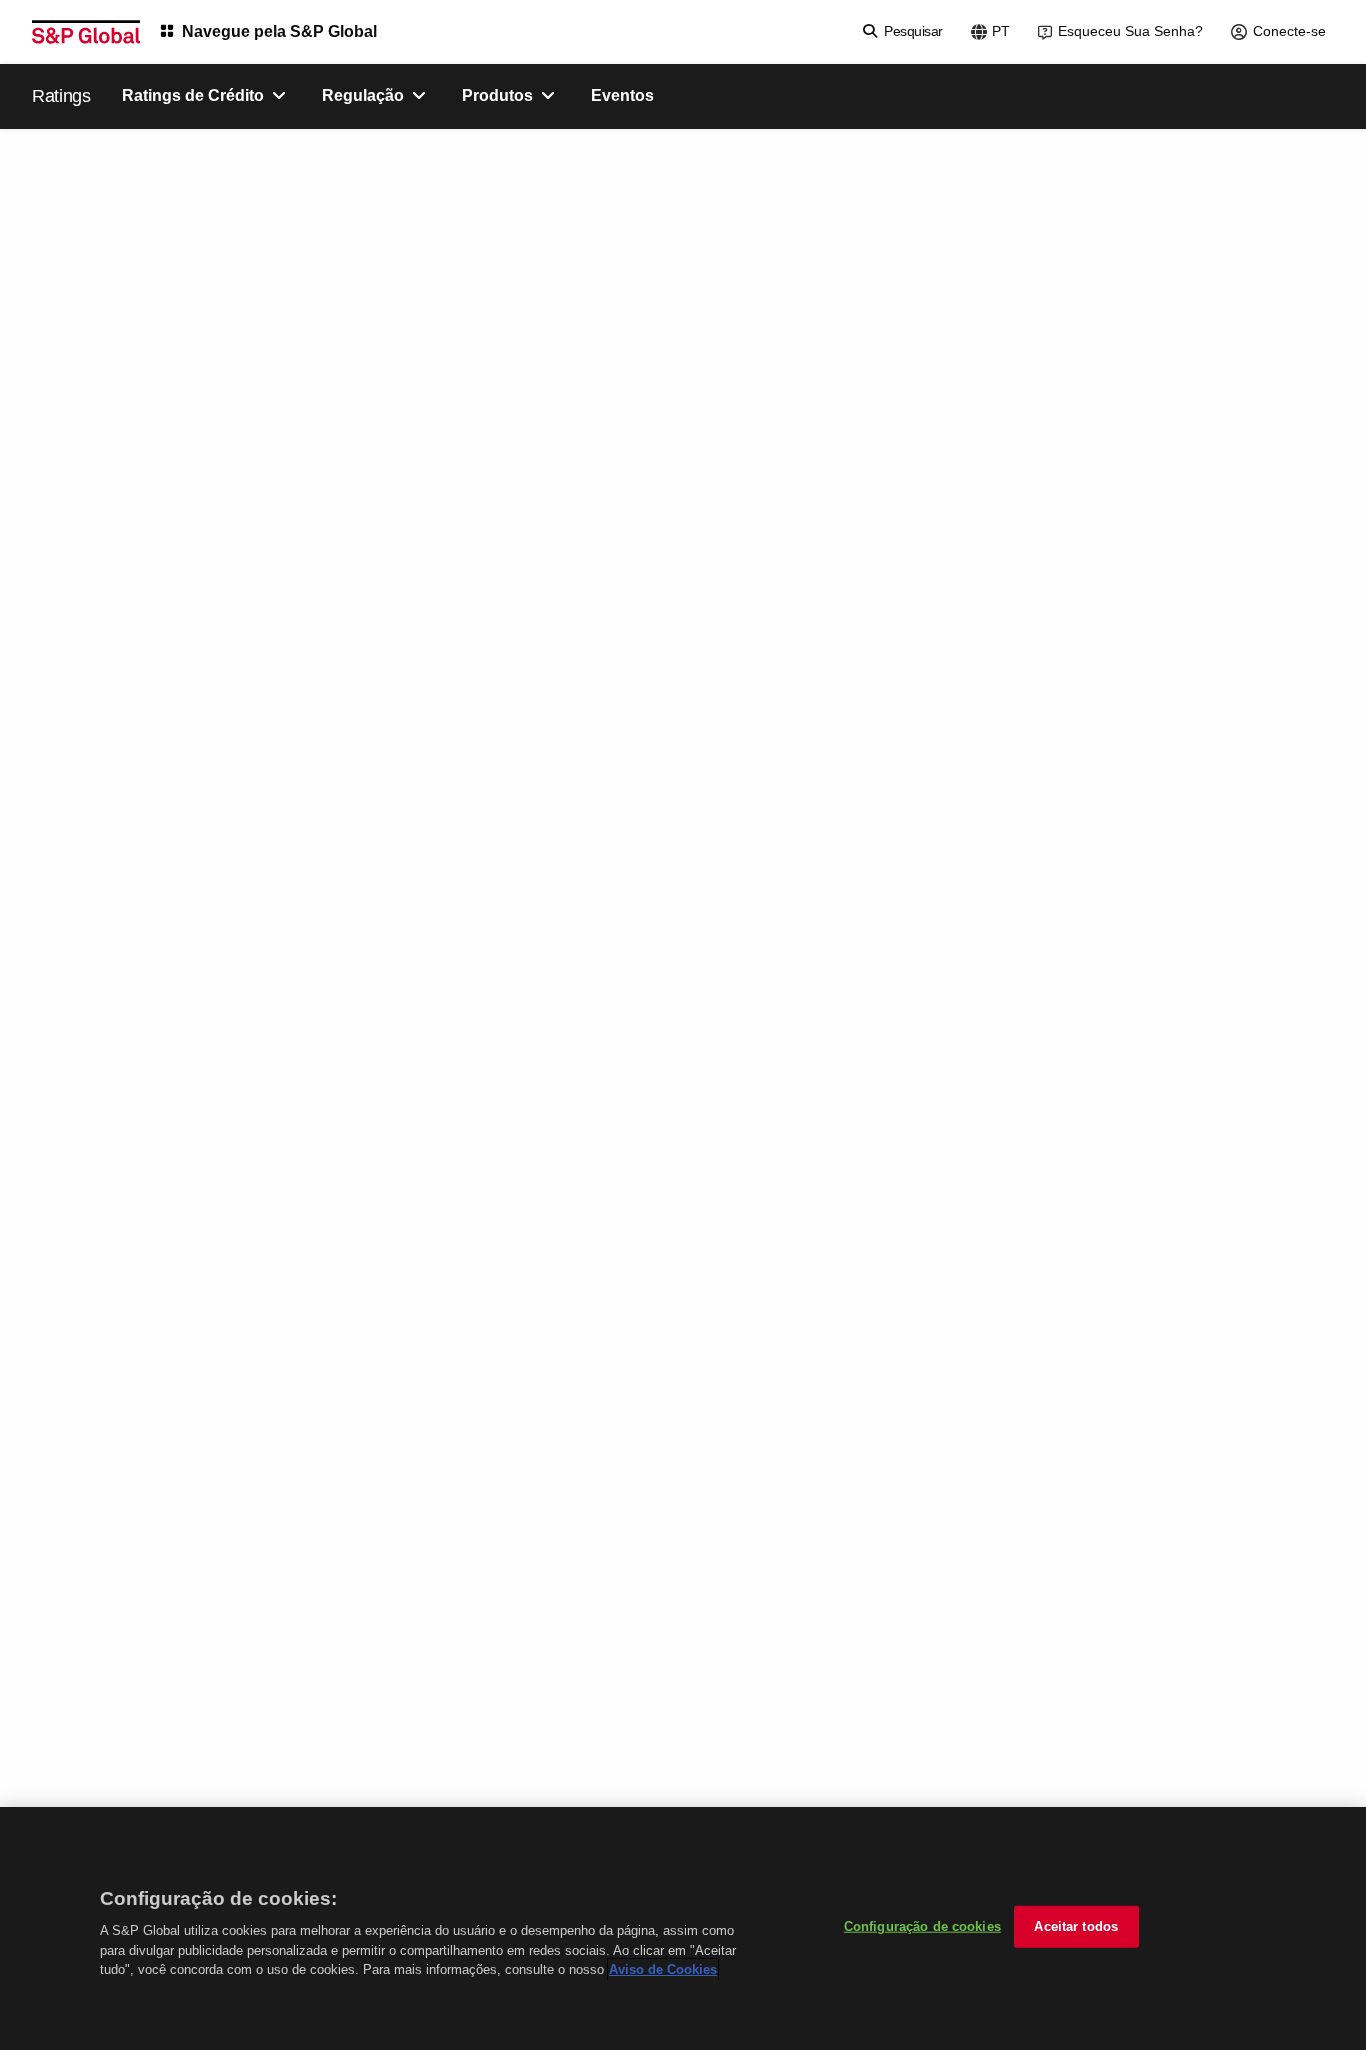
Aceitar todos (1076, 1926)
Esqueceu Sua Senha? (1130, 31)
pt (1001, 31)
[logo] (86, 32)
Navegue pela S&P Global (279, 31)
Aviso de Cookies (663, 1969)
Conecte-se (1289, 31)
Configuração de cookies (922, 1926)
